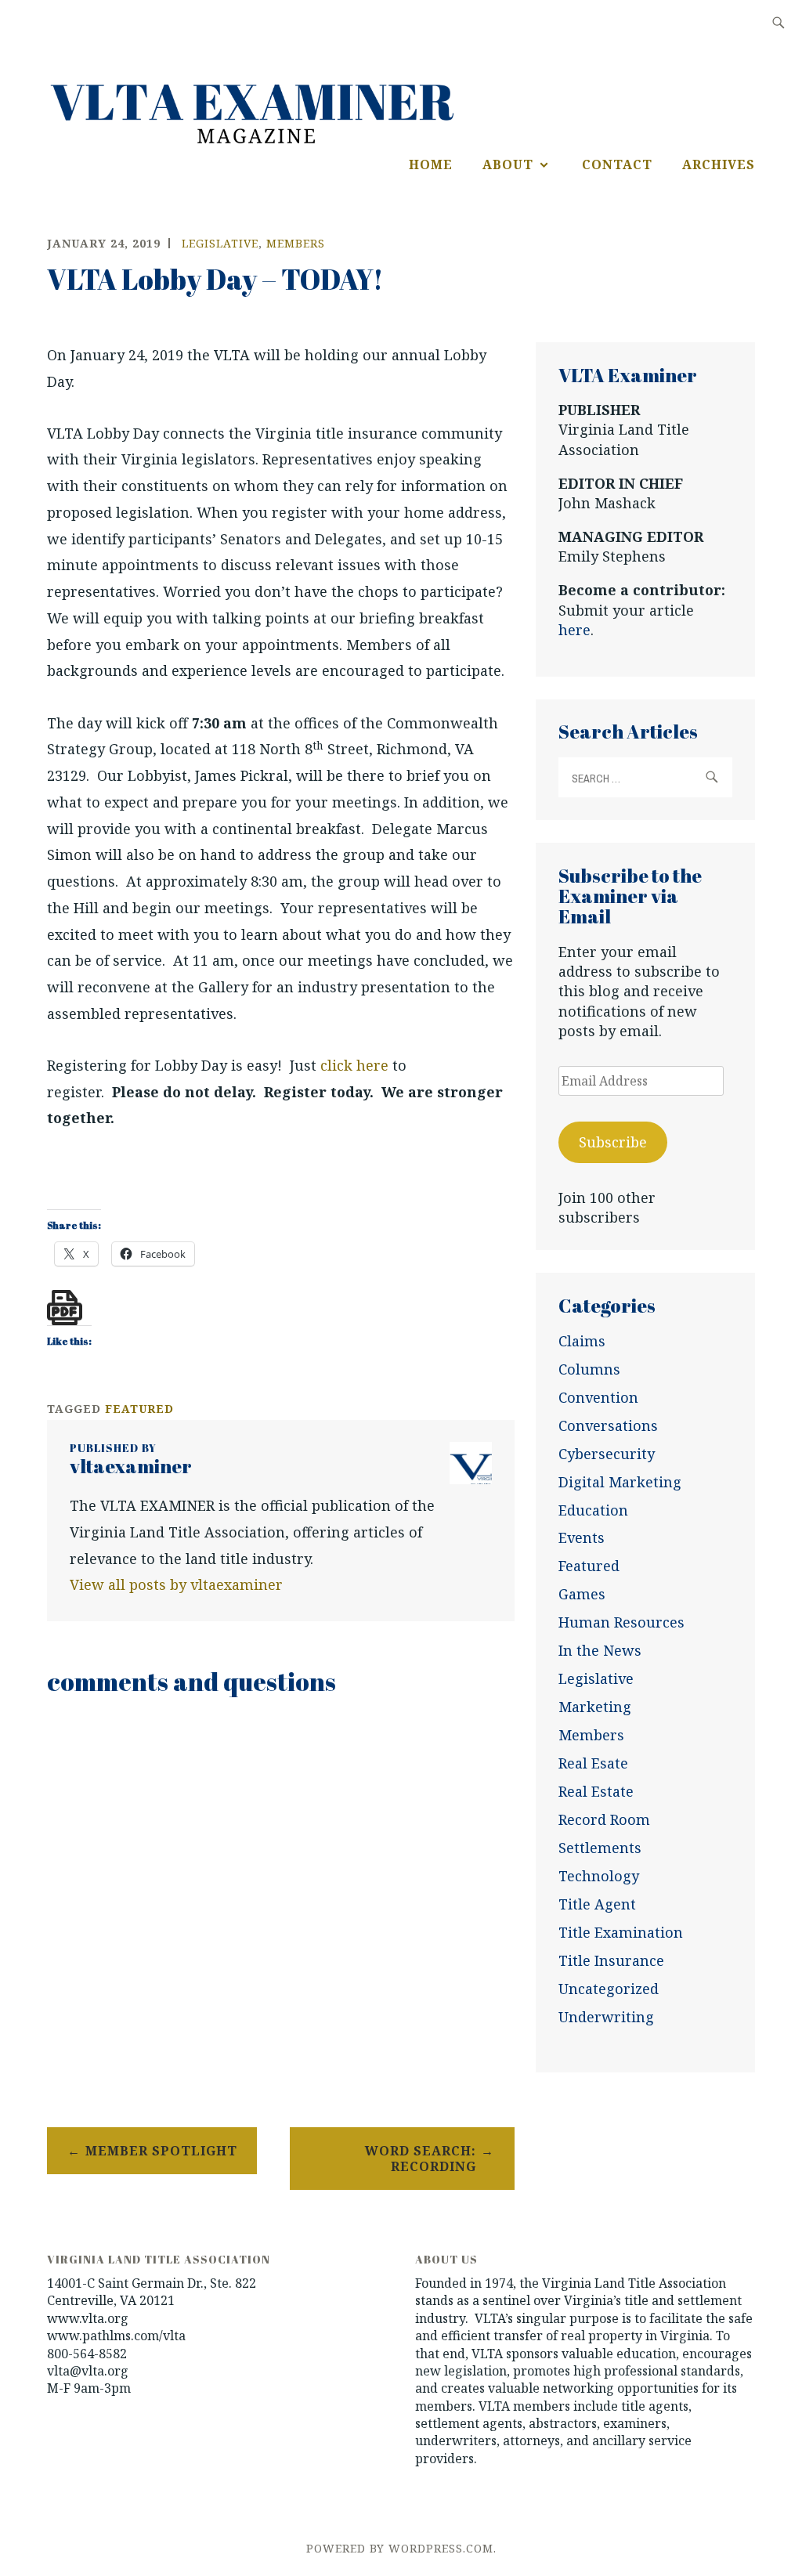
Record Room (604, 1819)
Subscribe (613, 1142)
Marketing (595, 1707)
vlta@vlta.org (88, 2371)
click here (354, 1065)
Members (296, 243)
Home (431, 164)
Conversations (608, 1425)
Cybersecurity (607, 1454)
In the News (600, 1650)
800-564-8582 (87, 2354)
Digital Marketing (620, 1482)
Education (593, 1510)
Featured (589, 1566)
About (508, 164)
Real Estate (596, 1791)
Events (582, 1537)
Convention (598, 1397)
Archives (719, 164)
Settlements (600, 1848)
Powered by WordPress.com (400, 2548)
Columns (589, 1369)
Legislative (220, 243)
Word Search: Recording (421, 2159)
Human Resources (621, 1622)
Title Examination (621, 1932)
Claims (582, 1341)
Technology (599, 1876)
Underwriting (606, 2017)
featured (139, 1409)
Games (582, 1594)
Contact (617, 164)
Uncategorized (609, 1989)
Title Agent (597, 1904)
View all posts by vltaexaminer (176, 1584)
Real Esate (593, 1763)
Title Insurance (611, 1960)
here (574, 630)
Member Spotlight (161, 2151)
